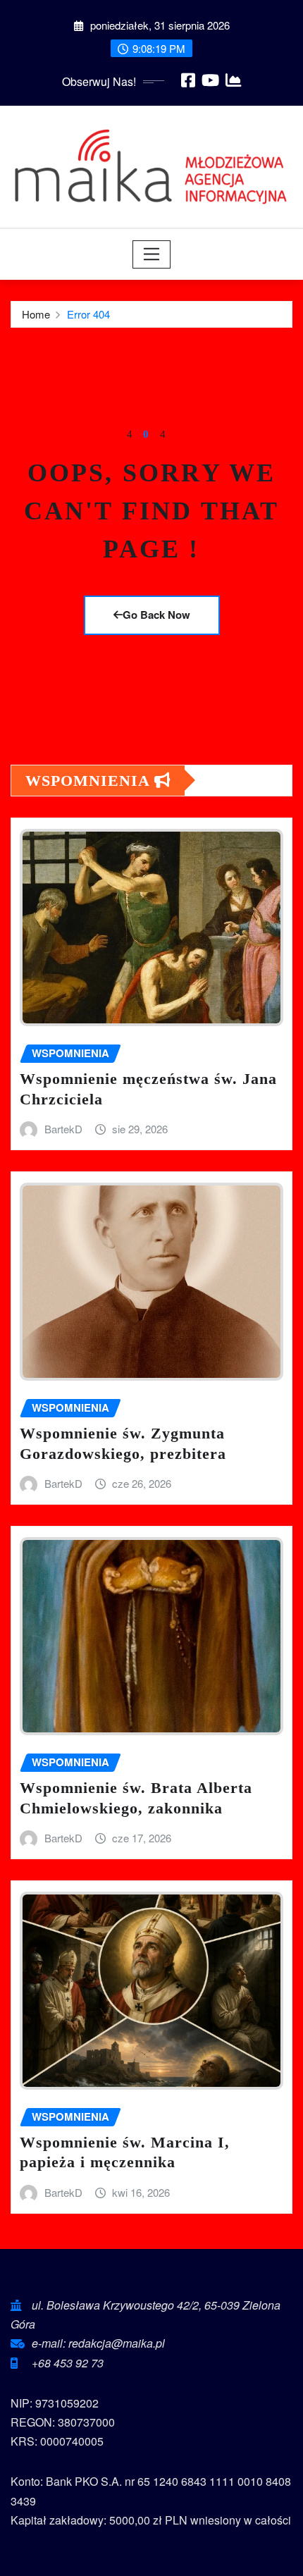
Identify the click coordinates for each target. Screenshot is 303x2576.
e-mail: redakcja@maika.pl (98, 2343)
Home (36, 314)
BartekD (63, 1129)
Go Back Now (156, 615)
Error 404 (88, 314)
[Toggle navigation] (152, 254)
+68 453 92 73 (68, 2363)
